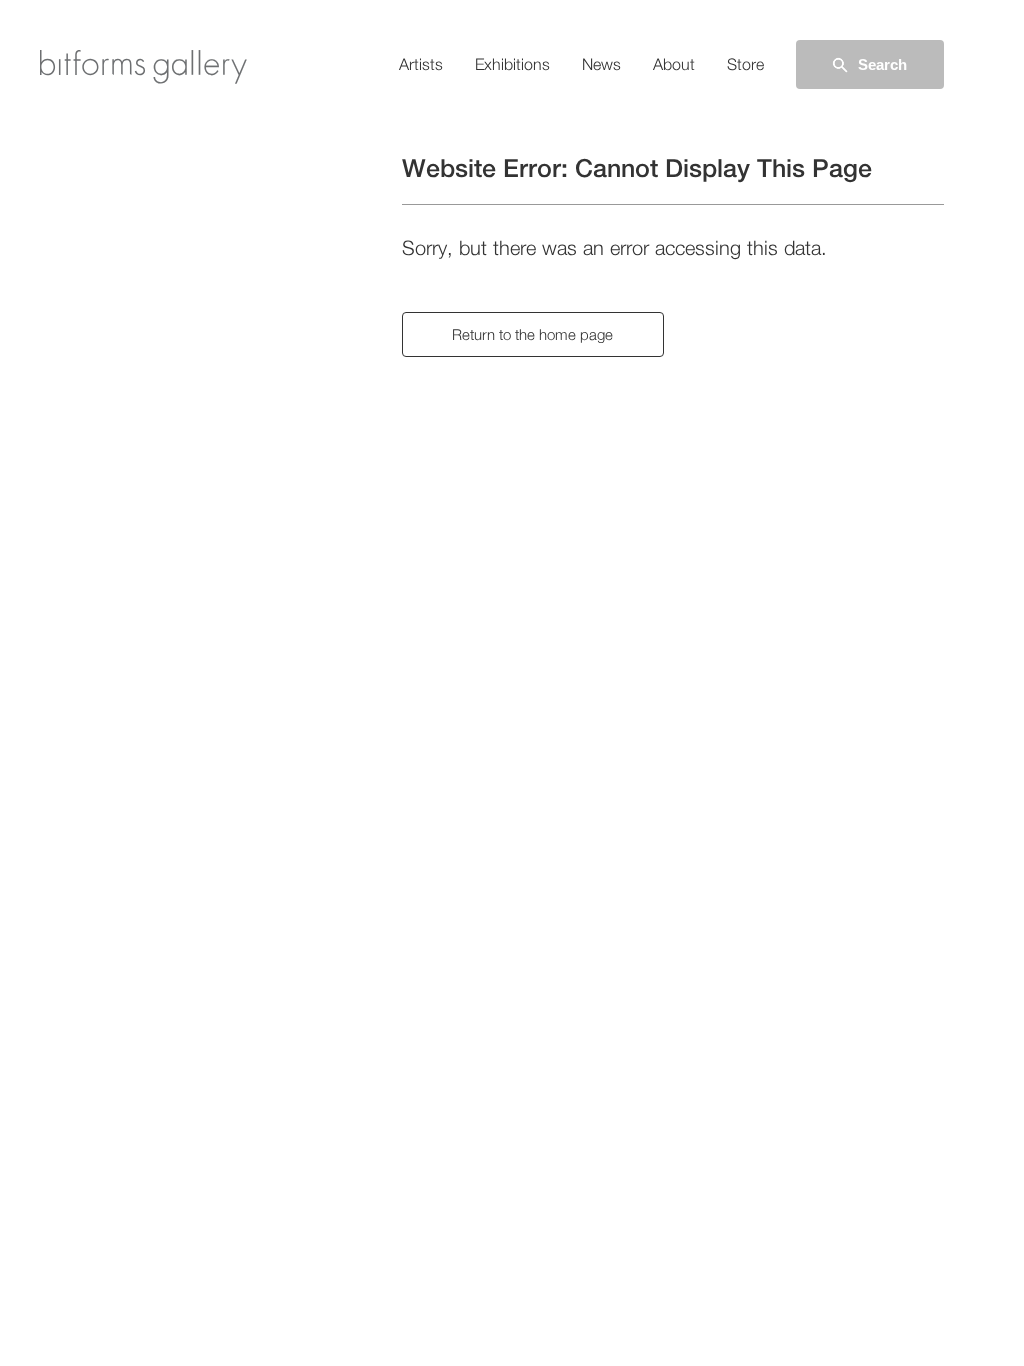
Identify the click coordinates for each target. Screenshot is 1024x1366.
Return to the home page (532, 334)
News (601, 64)
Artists (421, 64)
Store (745, 64)
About (674, 64)
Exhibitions (512, 64)
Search (882, 64)
